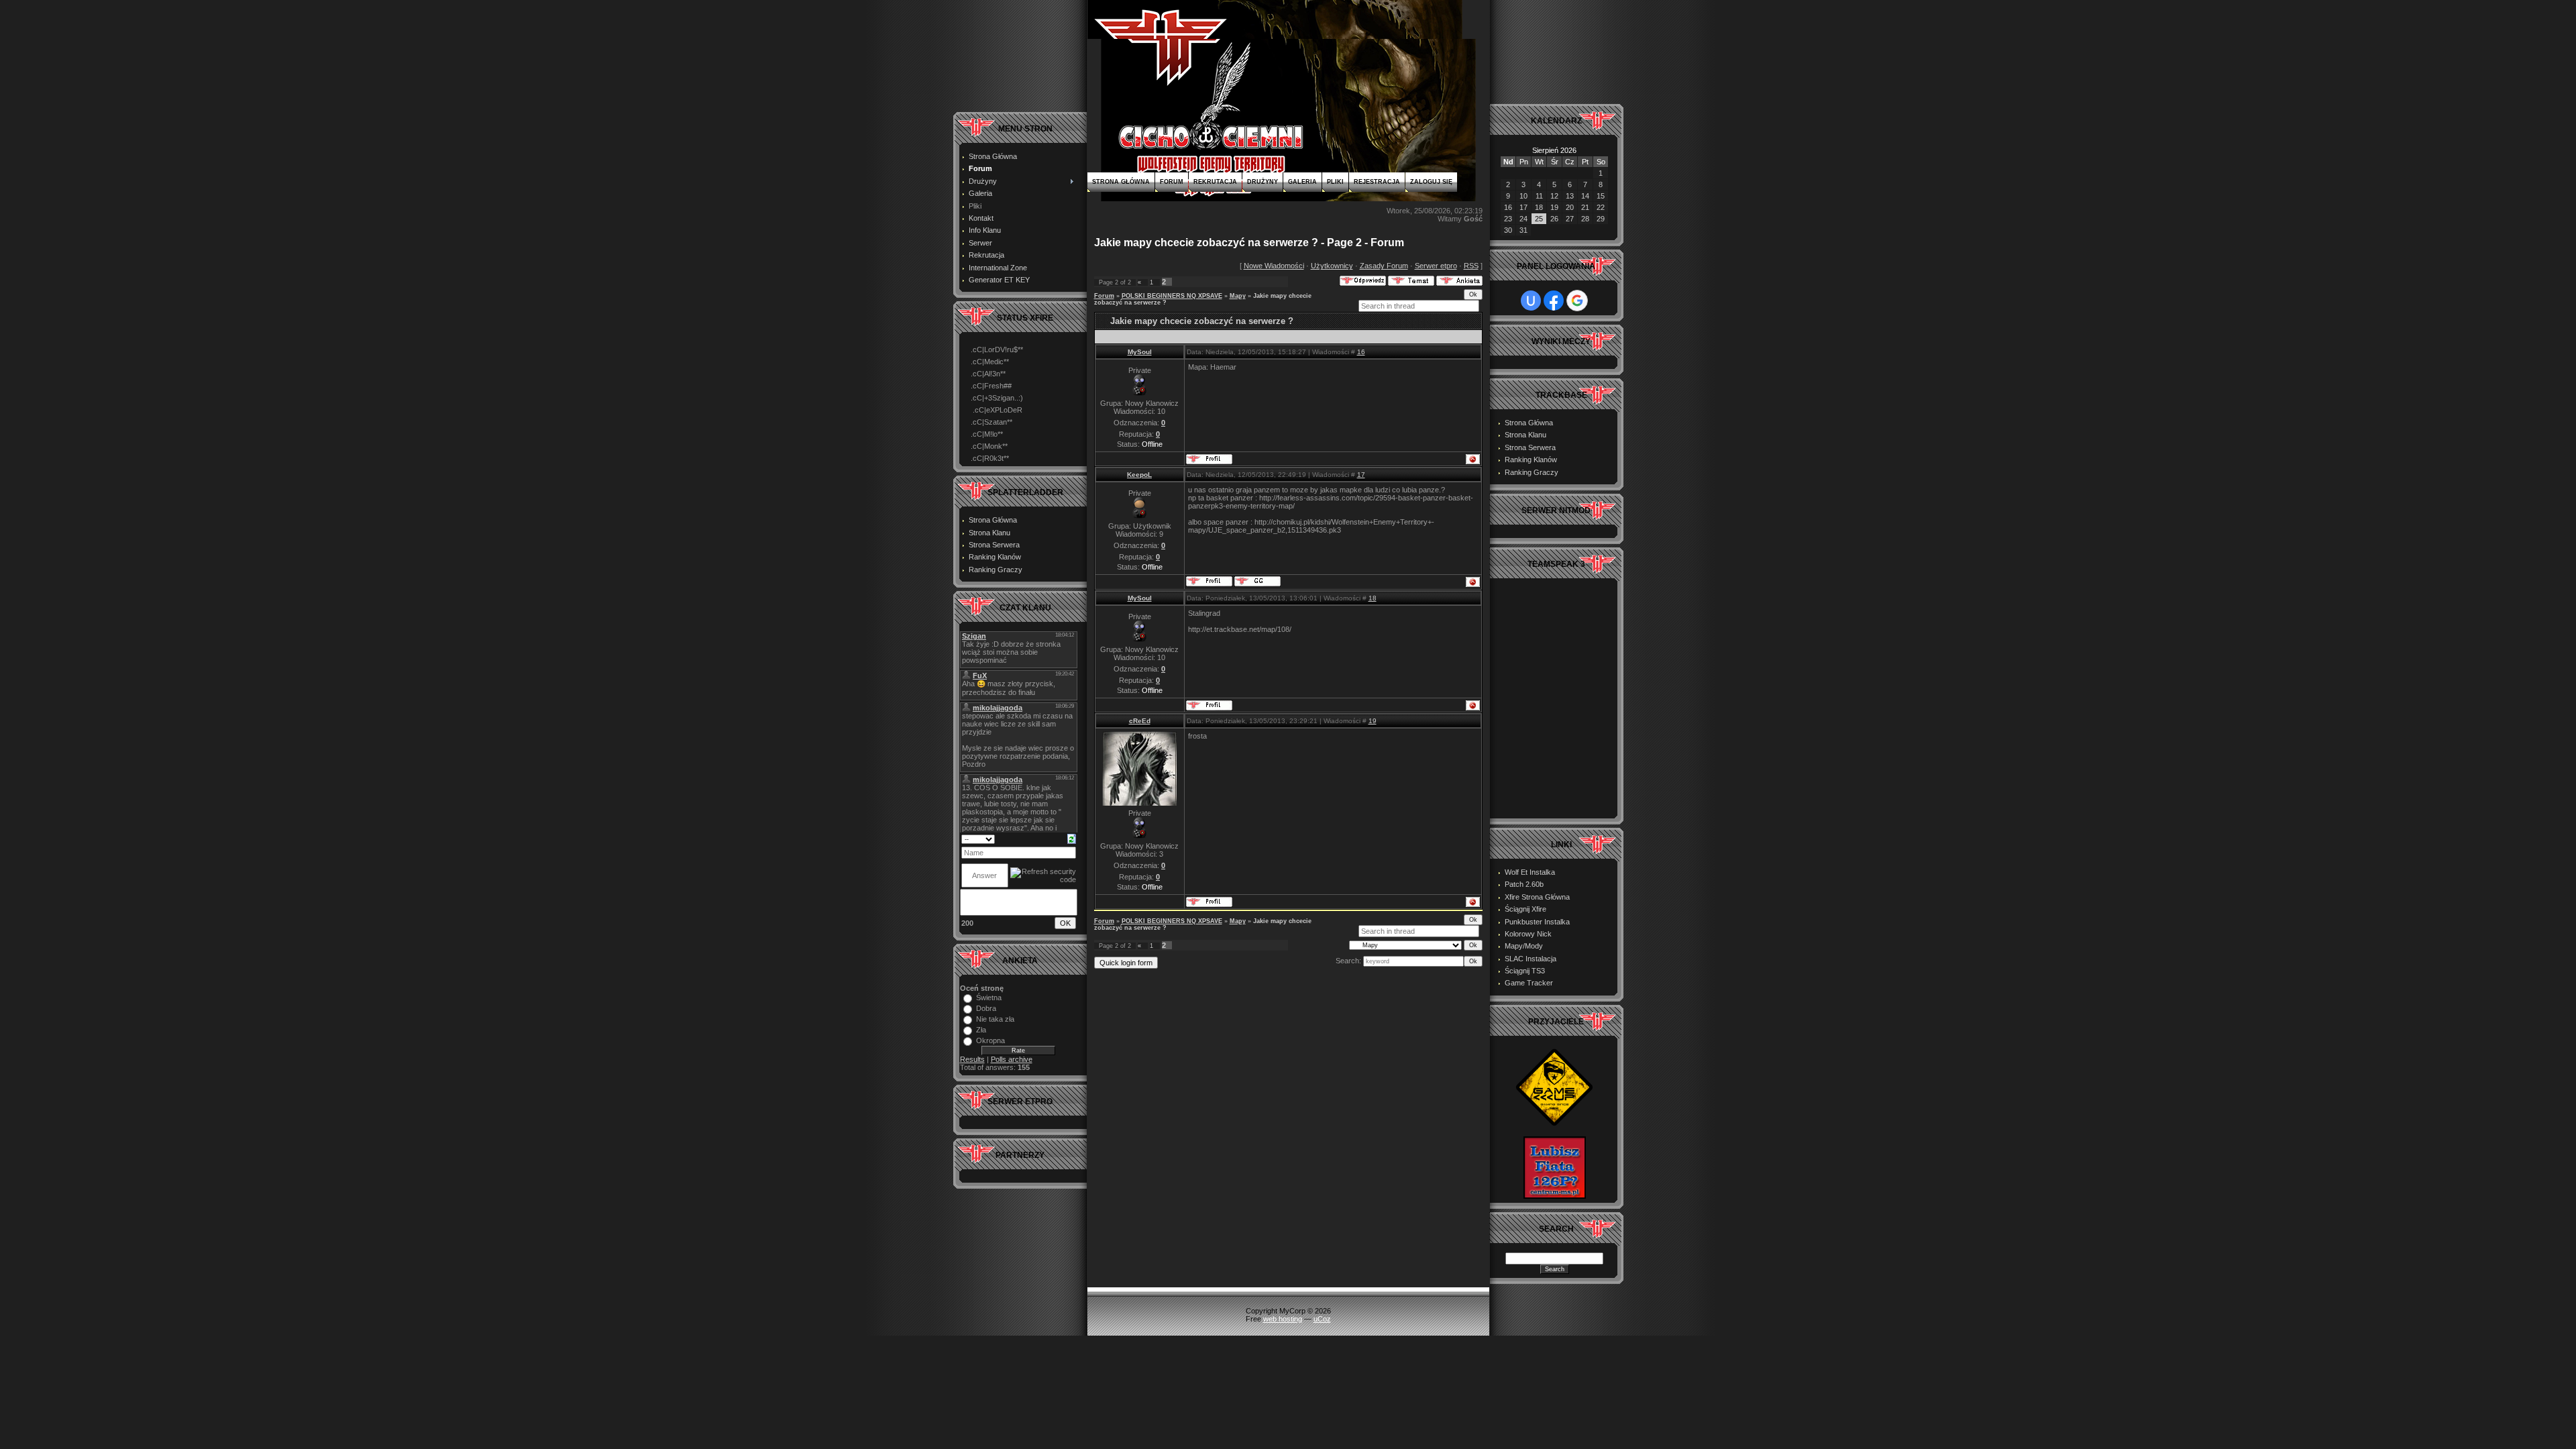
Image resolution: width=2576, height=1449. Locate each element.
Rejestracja (1377, 182)
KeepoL (1139, 475)
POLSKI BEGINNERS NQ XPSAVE (1172, 296)
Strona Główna (1121, 182)
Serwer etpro (1436, 266)
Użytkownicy (1332, 266)
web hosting (1283, 1319)
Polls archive (1012, 1059)
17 (1361, 475)
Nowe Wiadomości (1274, 266)
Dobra (986, 1008)
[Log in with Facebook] (1554, 301)
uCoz (1322, 1319)
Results (972, 1059)
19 (1373, 721)
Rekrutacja (1215, 182)
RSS (1471, 266)
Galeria (1302, 182)
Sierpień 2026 (1554, 150)
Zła (981, 1030)
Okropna (990, 1040)
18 (1373, 598)
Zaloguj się (1431, 182)
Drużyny (1263, 182)
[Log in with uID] (1531, 301)
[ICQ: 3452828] (1257, 581)
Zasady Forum (1384, 266)
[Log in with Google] (1577, 301)
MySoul (1140, 352)
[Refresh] (1072, 839)
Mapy (1238, 296)
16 (1361, 352)
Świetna (989, 998)
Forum (1172, 182)
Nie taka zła (995, 1019)
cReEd (1140, 721)
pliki (1335, 182)
